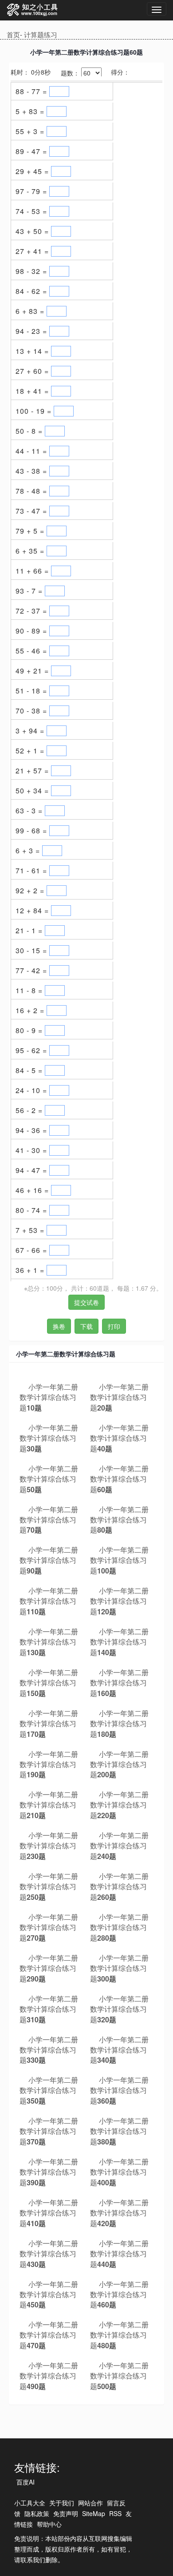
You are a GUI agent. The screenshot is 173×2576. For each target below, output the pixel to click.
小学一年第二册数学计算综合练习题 (49, 1397)
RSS (115, 2513)
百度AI (26, 2482)
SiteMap (94, 2513)
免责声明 (66, 2513)
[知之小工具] (33, 10)
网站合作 (90, 2503)
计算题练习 (41, 34)
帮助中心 (49, 2524)
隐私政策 (37, 2513)
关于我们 (62, 2503)
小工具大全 (30, 2503)
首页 (13, 34)
